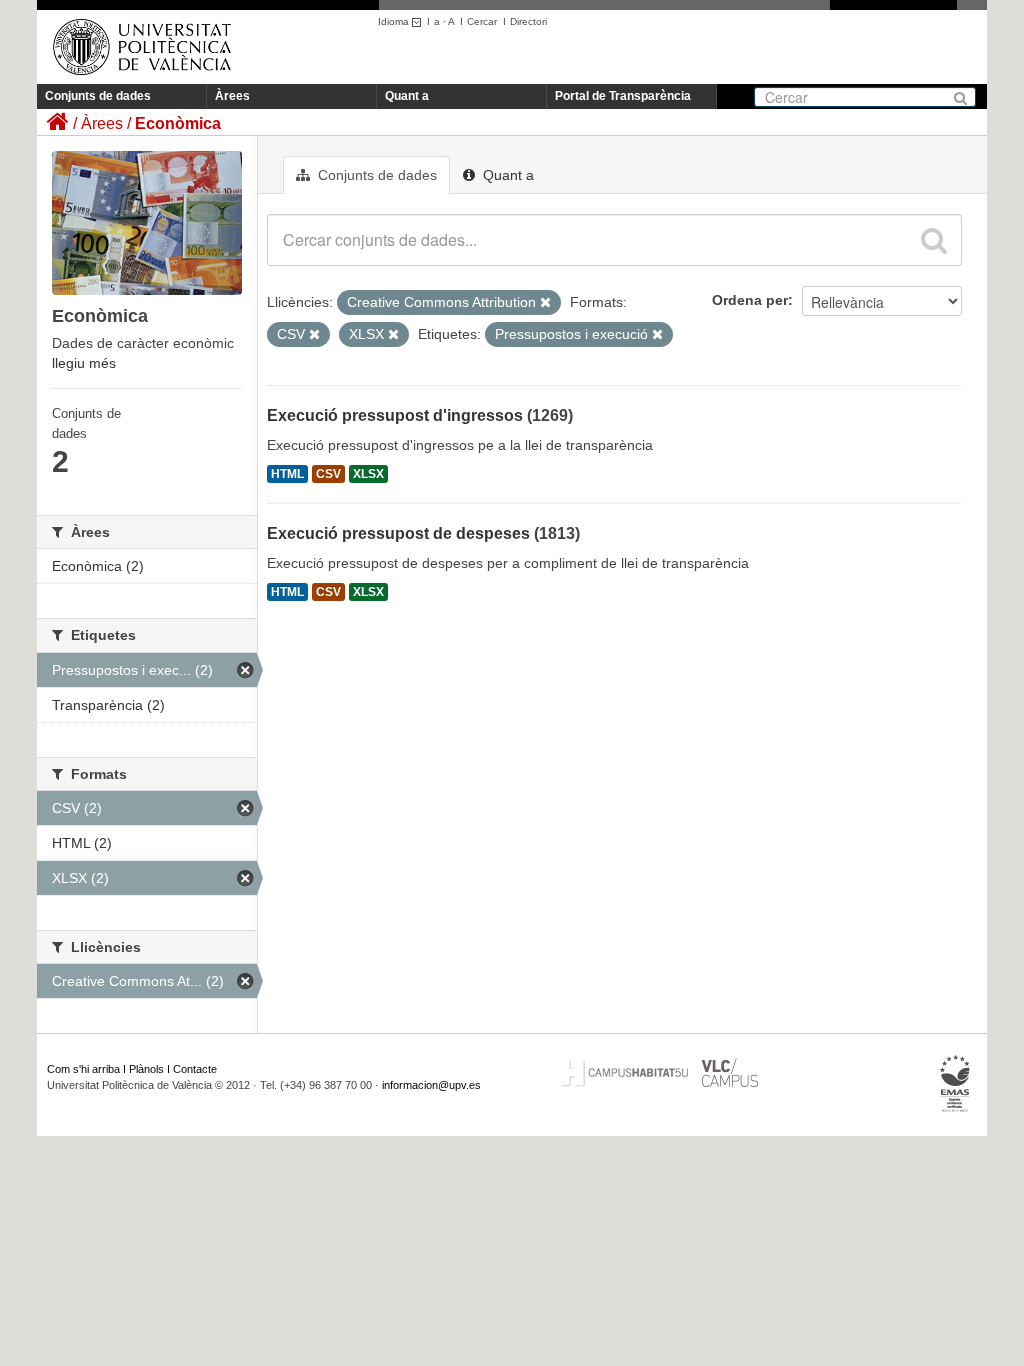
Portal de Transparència (623, 96)
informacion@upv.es (431, 1085)
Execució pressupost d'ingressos (395, 415)
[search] (934, 240)
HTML (287, 474)
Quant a (407, 96)
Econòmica (178, 123)
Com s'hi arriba (83, 1069)
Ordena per (750, 300)
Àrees (232, 96)
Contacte (195, 1069)
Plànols (146, 1069)
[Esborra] (545, 303)
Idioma (395, 21)
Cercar (482, 21)
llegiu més (84, 363)
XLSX (368, 474)
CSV (328, 474)
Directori (528, 21)
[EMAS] (955, 1084)
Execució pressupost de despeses (398, 533)
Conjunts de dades (98, 96)
